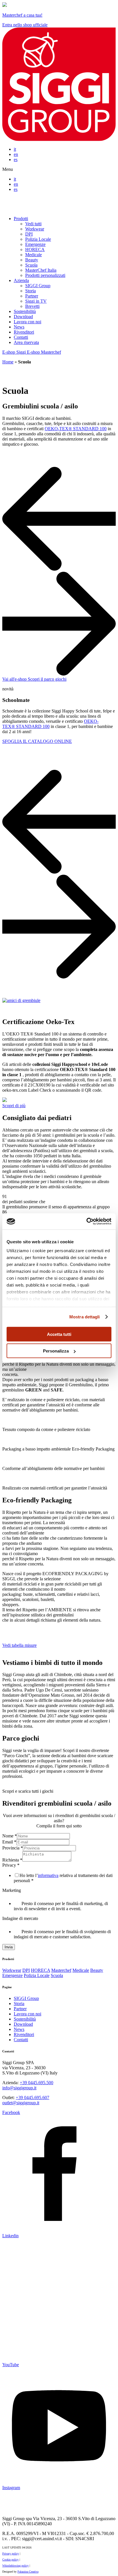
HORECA (35, 249)
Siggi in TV (36, 301)
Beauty (32, 260)
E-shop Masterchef (44, 352)
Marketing (12, 1890)
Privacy (11, 1865)
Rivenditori (24, 332)
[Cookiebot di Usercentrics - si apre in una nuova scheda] (86, 1222)
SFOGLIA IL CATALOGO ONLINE (37, 741)
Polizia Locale (38, 239)
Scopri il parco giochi (47, 679)
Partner (32, 296)
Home (8, 362)
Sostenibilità (25, 311)
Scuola (31, 265)
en (16, 154)
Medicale (34, 255)
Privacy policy (11, 2554)
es (16, 159)
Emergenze (35, 244)
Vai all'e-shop (15, 679)
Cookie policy (10, 2560)
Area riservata (26, 342)
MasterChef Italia (41, 270)
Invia (9, 1947)
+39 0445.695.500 (37, 2083)
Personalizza (56, 1351)
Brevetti (32, 306)
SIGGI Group (38, 286)
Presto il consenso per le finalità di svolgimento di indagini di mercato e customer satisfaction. (62, 1934)
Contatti (21, 337)
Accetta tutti (59, 1334)
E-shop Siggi (15, 352)
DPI (29, 234)
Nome (10, 1836)
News (19, 327)
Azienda (21, 280)
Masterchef (61, 1970)
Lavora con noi (27, 322)
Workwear (35, 229)
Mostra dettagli (85, 1317)
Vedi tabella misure (19, 1645)
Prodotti (21, 219)
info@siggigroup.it (19, 2088)
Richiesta (12, 1860)
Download (23, 317)
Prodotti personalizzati (45, 275)
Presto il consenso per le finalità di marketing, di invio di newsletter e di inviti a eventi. (61, 1906)
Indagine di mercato (20, 1918)
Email (9, 1842)
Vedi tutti (33, 224)
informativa (48, 1875)
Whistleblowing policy (15, 2566)
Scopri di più (14, 1106)
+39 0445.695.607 (33, 2098)
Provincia (13, 1848)
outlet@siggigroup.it (21, 2103)
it (15, 149)
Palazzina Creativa (28, 2572)
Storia (31, 291)
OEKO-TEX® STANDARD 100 (76, 429)
